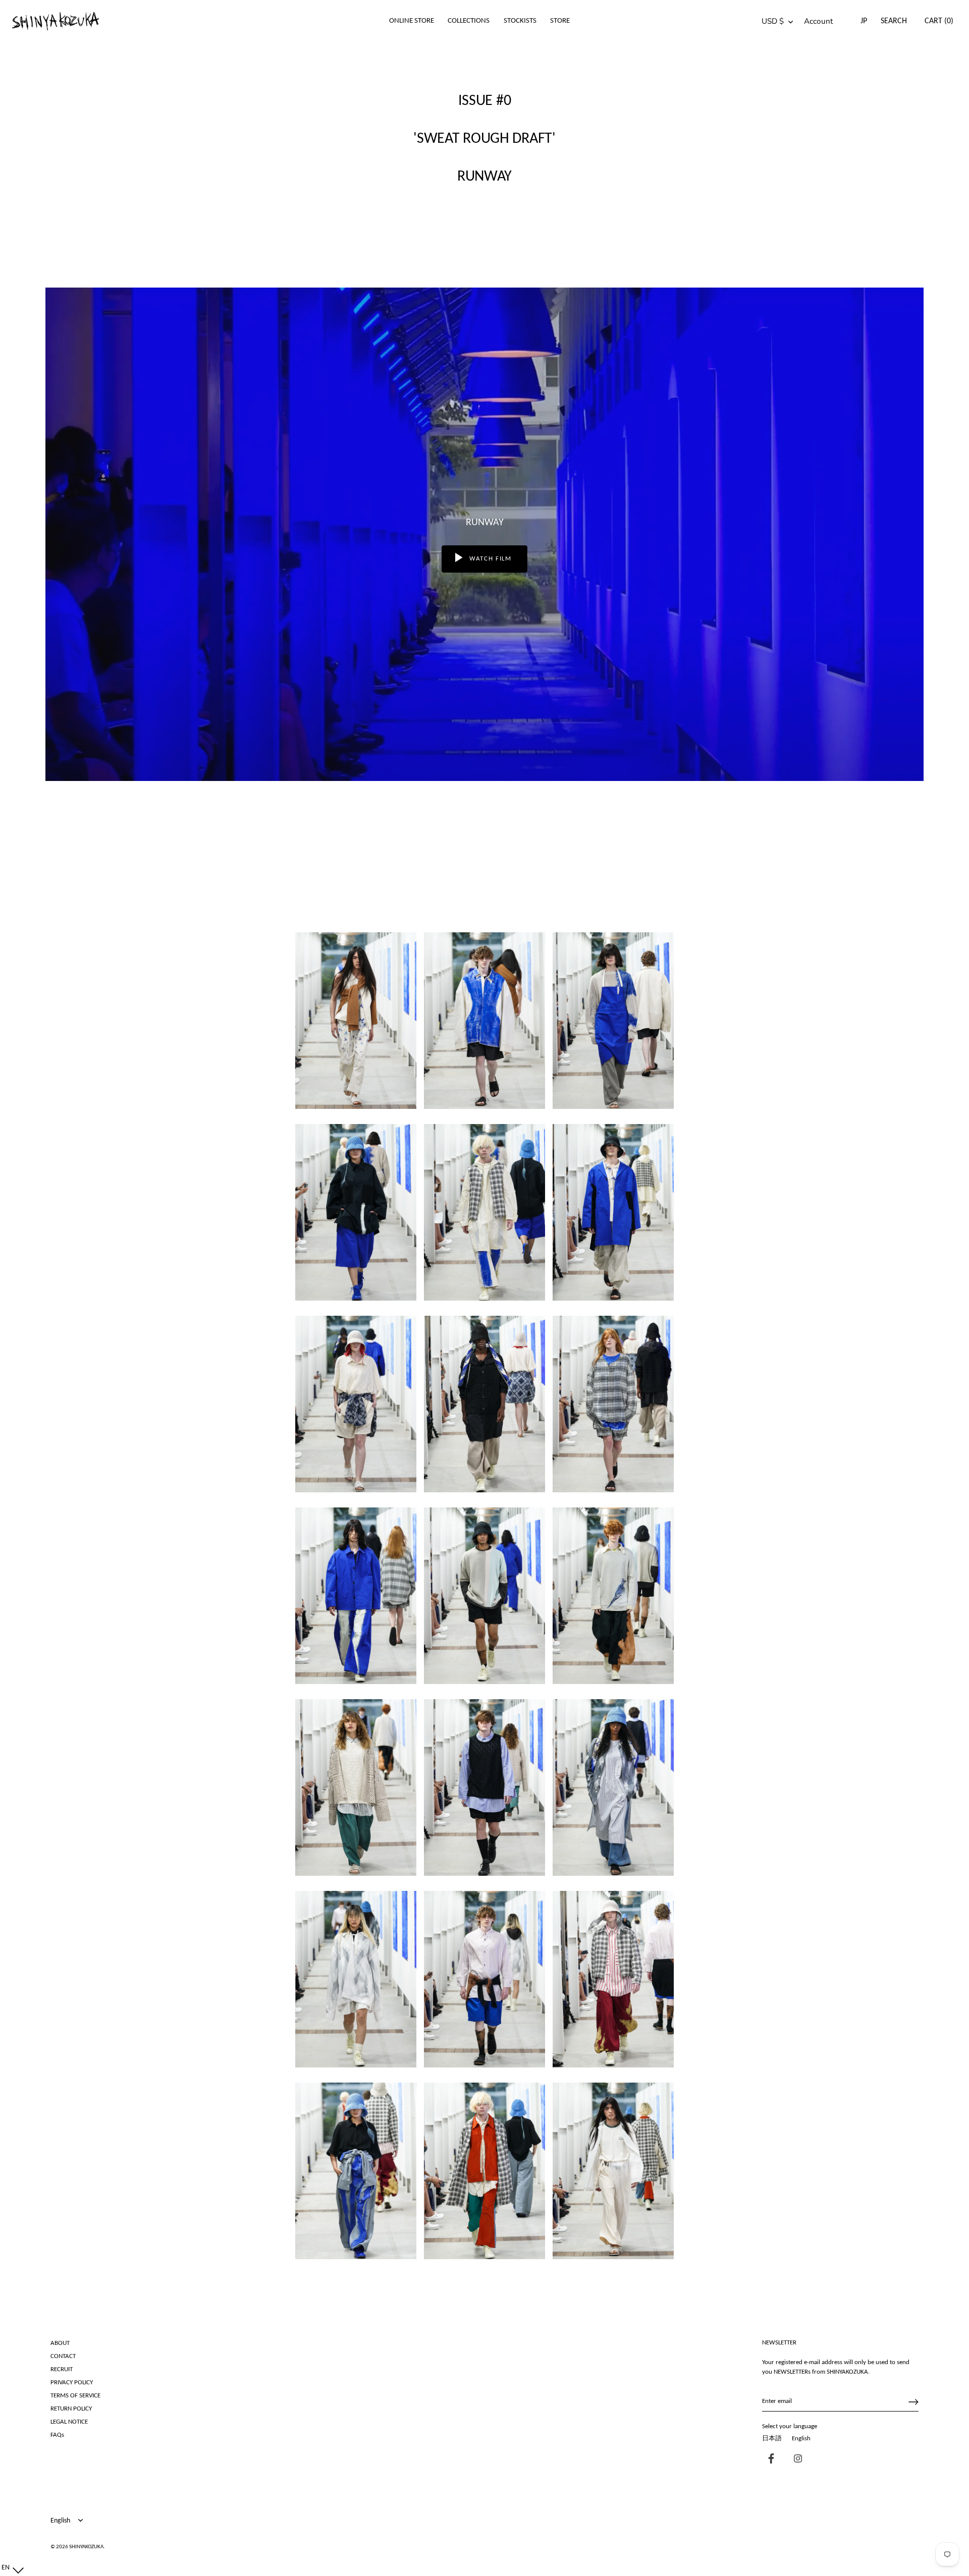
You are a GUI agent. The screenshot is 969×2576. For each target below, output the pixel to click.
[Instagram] (795, 2460)
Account (818, 21)
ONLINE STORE (412, 21)
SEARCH (894, 21)
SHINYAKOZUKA (86, 2547)
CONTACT (63, 2356)
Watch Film (489, 559)
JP (864, 21)
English (801, 2439)
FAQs (57, 2435)
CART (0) (939, 21)
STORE (560, 21)
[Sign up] (913, 2402)
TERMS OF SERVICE (75, 2396)
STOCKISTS (520, 21)
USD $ (773, 21)
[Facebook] (769, 2460)
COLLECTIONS (469, 21)
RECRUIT (62, 2369)
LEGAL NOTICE (69, 2422)
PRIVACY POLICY (72, 2383)
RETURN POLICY (71, 2409)
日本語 (772, 2439)
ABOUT (60, 2343)
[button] (10, 2568)
